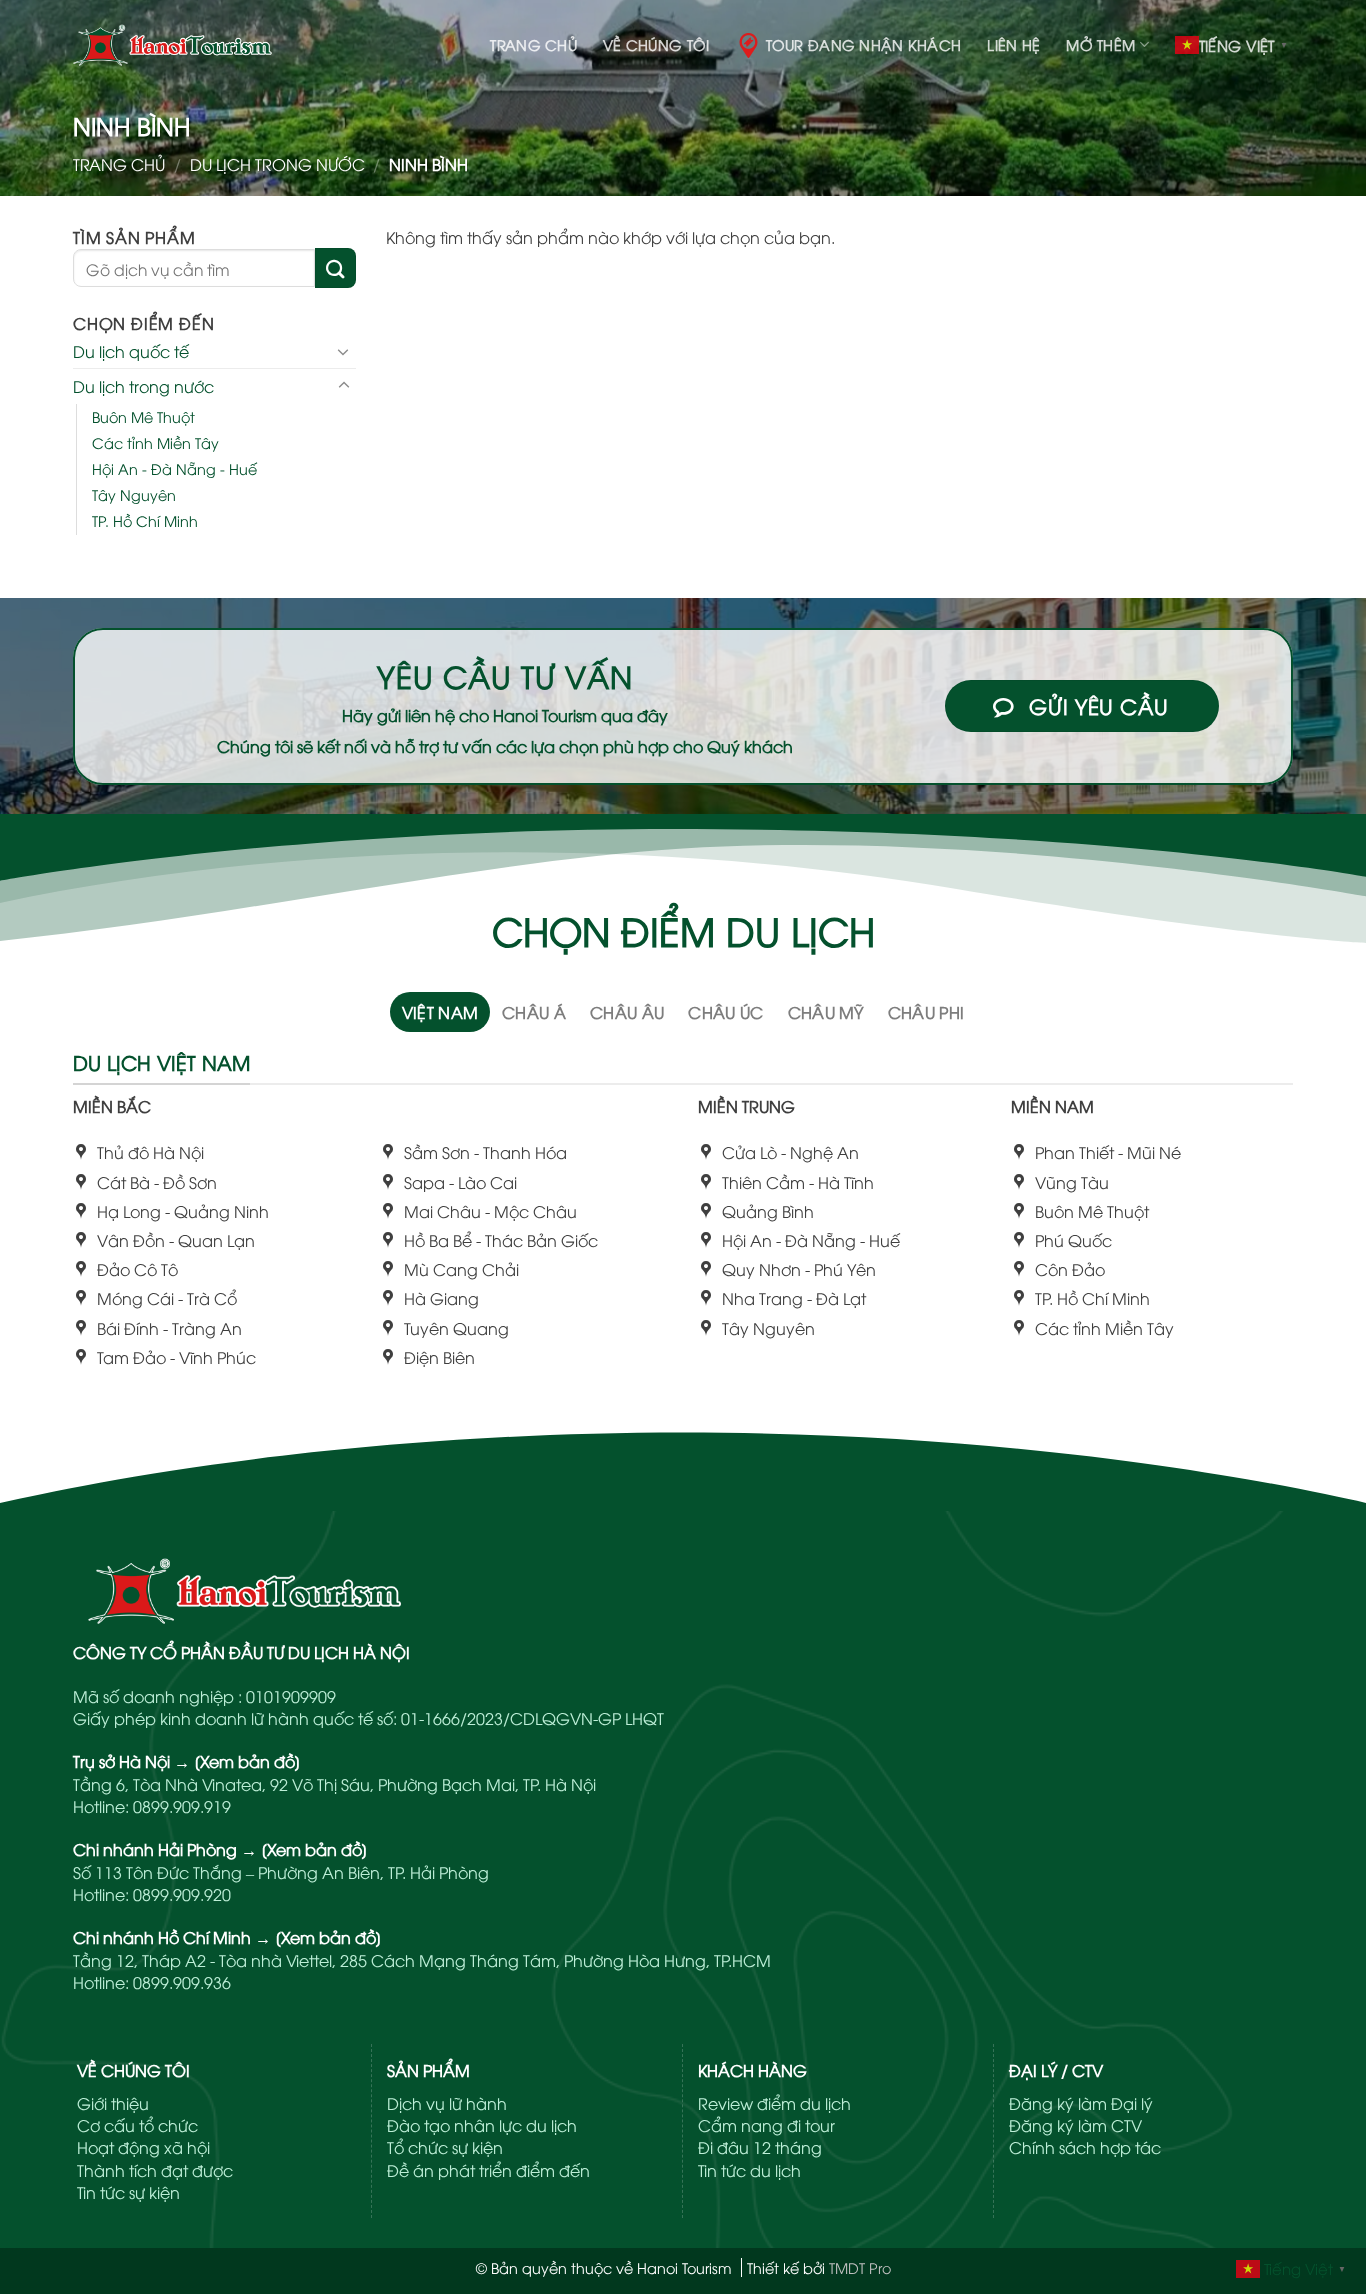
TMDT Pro (860, 2267)
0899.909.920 (182, 1894)
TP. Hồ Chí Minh (145, 520)
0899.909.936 (182, 1982)
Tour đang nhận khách (864, 44)
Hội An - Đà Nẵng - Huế (174, 468)
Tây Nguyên (134, 494)
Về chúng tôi (656, 44)
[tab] (440, 1012)
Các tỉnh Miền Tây (155, 442)
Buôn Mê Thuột (143, 415)
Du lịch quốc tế (131, 351)
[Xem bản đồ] (247, 1761)
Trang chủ (533, 44)
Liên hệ (1013, 44)
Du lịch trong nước (277, 164)
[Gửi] (335, 267)
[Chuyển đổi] (344, 351)
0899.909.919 (182, 1806)
